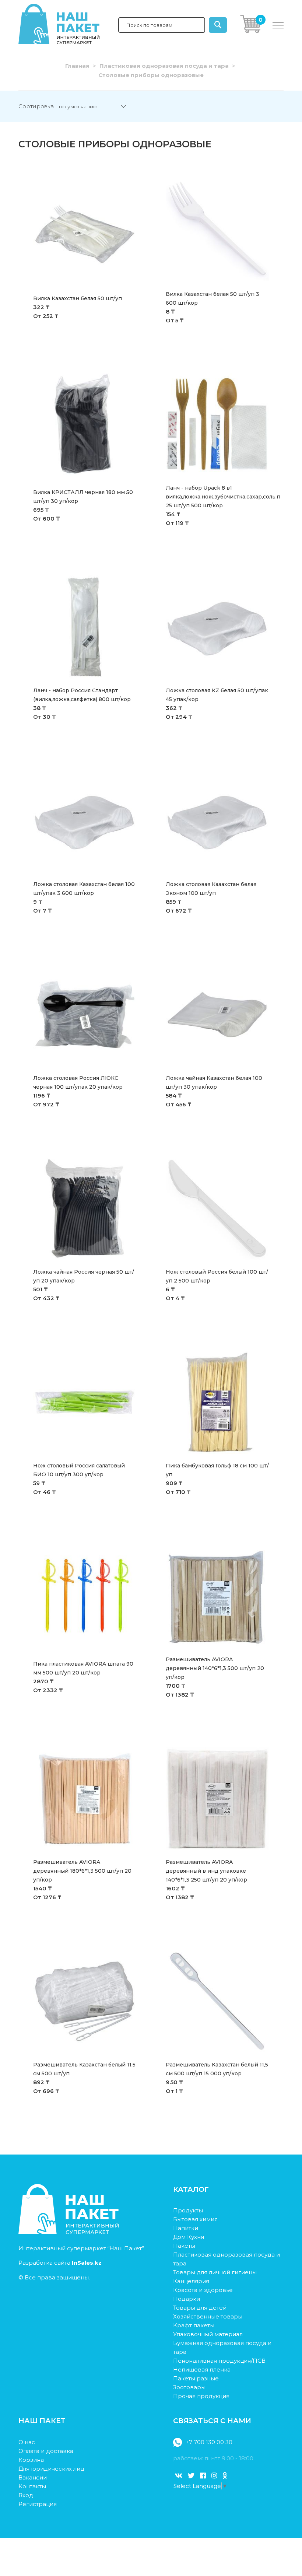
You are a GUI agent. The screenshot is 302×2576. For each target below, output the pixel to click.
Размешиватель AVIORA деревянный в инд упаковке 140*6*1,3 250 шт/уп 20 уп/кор (206, 1871)
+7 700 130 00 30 (209, 2442)
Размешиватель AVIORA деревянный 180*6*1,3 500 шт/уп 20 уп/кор (82, 1871)
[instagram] (214, 2476)
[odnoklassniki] (225, 2476)
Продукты (188, 2210)
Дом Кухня (189, 2237)
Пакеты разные (196, 2378)
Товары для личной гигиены (215, 2272)
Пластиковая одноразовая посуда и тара (164, 66)
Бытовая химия (195, 2219)
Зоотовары (189, 2387)
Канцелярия (191, 2281)
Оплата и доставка (46, 2451)
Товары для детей (200, 2308)
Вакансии (33, 2477)
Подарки (187, 2299)
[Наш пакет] (69, 2232)
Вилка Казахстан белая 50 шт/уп (78, 298)
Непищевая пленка (202, 2369)
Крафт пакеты (194, 2325)
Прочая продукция (201, 2396)
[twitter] (191, 2476)
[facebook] (203, 2476)
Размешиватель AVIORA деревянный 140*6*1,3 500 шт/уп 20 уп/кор (215, 1668)
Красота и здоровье (203, 2290)
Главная (77, 66)
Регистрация (38, 2504)
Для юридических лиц (51, 2469)
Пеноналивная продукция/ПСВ (219, 2361)
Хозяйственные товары (208, 2316)
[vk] (179, 2476)
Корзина (31, 2460)
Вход (26, 2495)
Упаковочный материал (208, 2334)
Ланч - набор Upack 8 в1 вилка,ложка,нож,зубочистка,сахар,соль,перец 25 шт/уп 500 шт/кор (230, 497)
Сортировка (36, 106)
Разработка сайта (60, 2263)
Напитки (186, 2228)
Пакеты (184, 2246)
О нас (27, 2442)
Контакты (32, 2486)
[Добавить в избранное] (137, 180)
